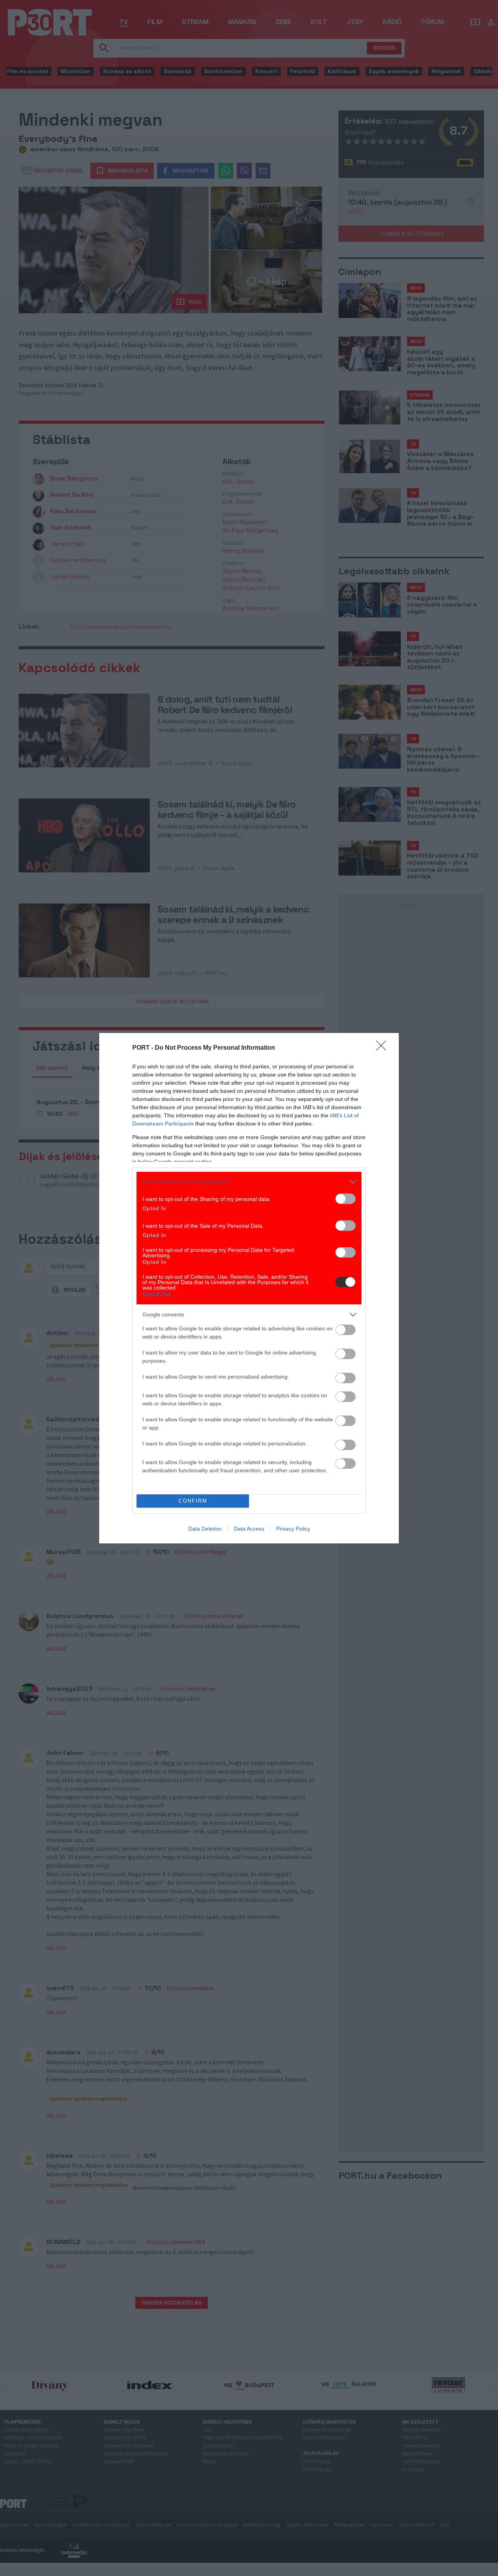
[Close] (384, 1048)
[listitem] (249, 1182)
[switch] (345, 1199)
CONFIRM (193, 1501)
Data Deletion (205, 1529)
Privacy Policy (293, 1529)
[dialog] (249, 1288)
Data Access (249, 1529)
